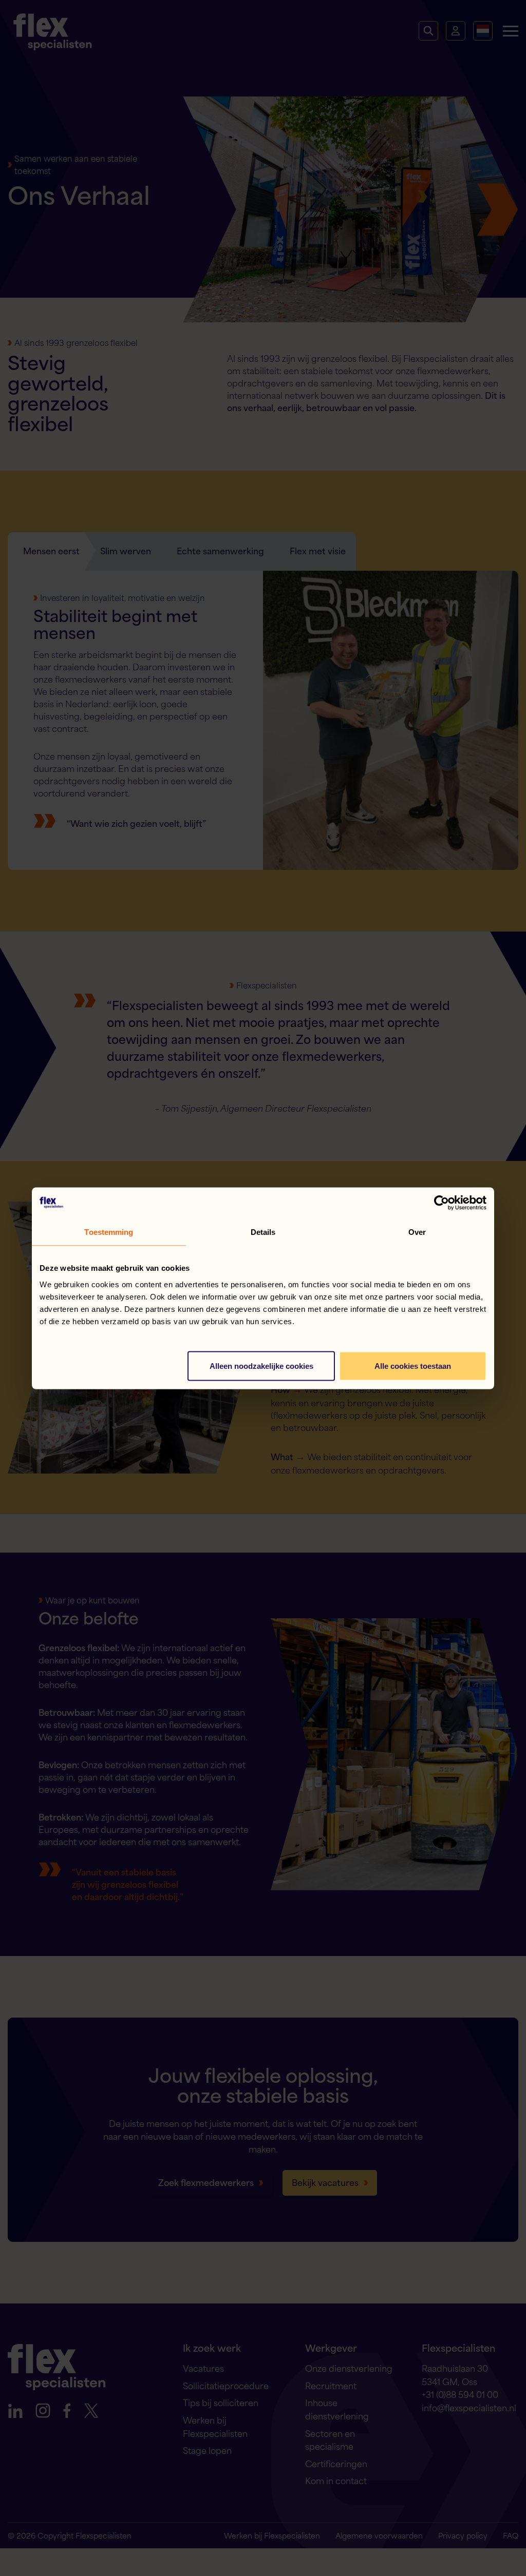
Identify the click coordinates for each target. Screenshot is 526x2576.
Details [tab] (263, 1232)
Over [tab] (417, 1232)
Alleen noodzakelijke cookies (261, 1366)
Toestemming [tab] (109, 1232)
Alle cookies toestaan (413, 1366)
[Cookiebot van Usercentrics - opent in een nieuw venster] (442, 1203)
